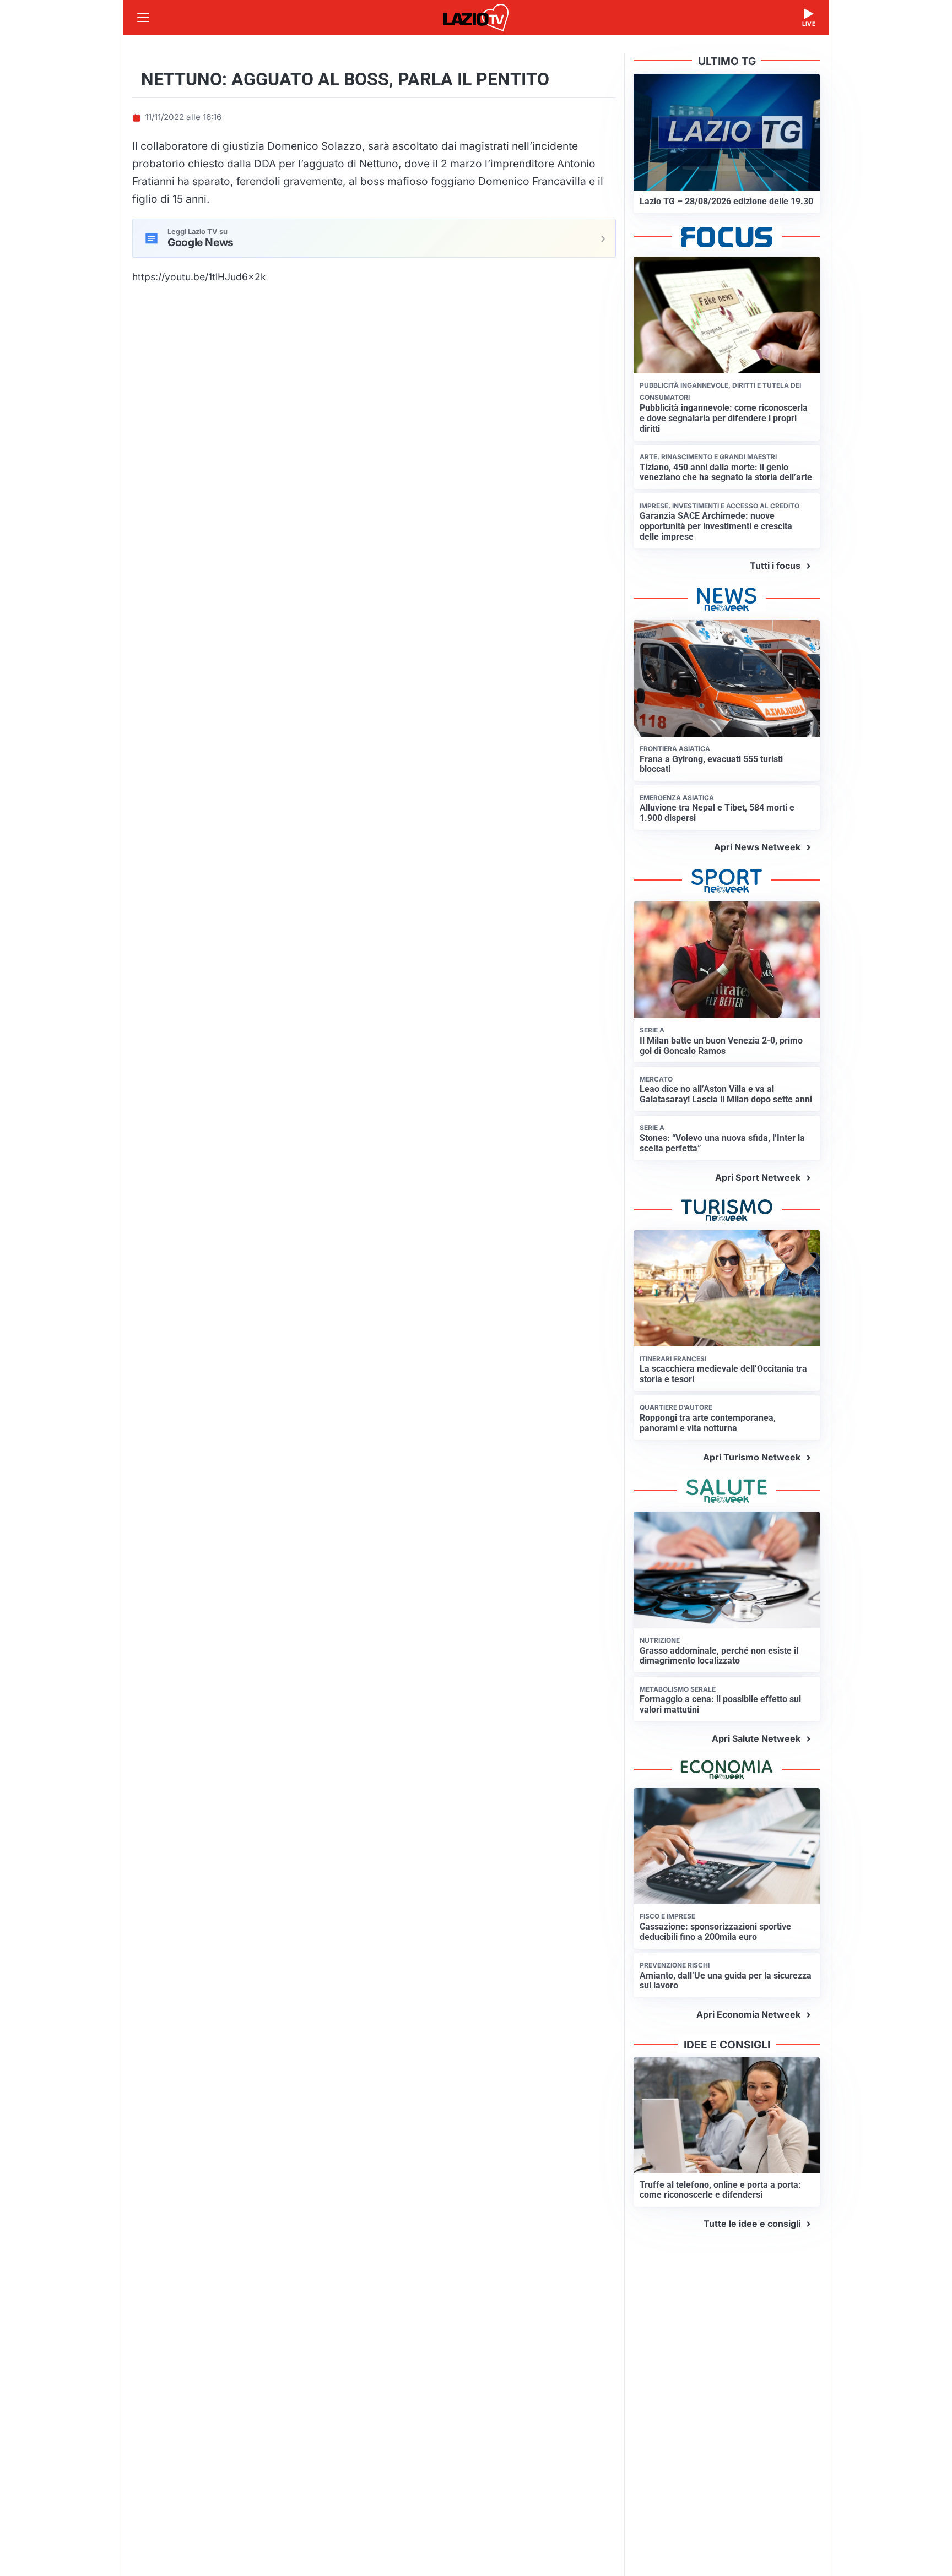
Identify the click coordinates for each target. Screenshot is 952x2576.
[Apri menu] (143, 18)
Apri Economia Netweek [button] (748, 2014)
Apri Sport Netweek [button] (758, 1177)
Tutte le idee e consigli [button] (752, 2224)
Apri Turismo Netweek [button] (752, 1457)
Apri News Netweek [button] (757, 847)
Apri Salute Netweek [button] (756, 1738)
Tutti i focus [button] (775, 566)
